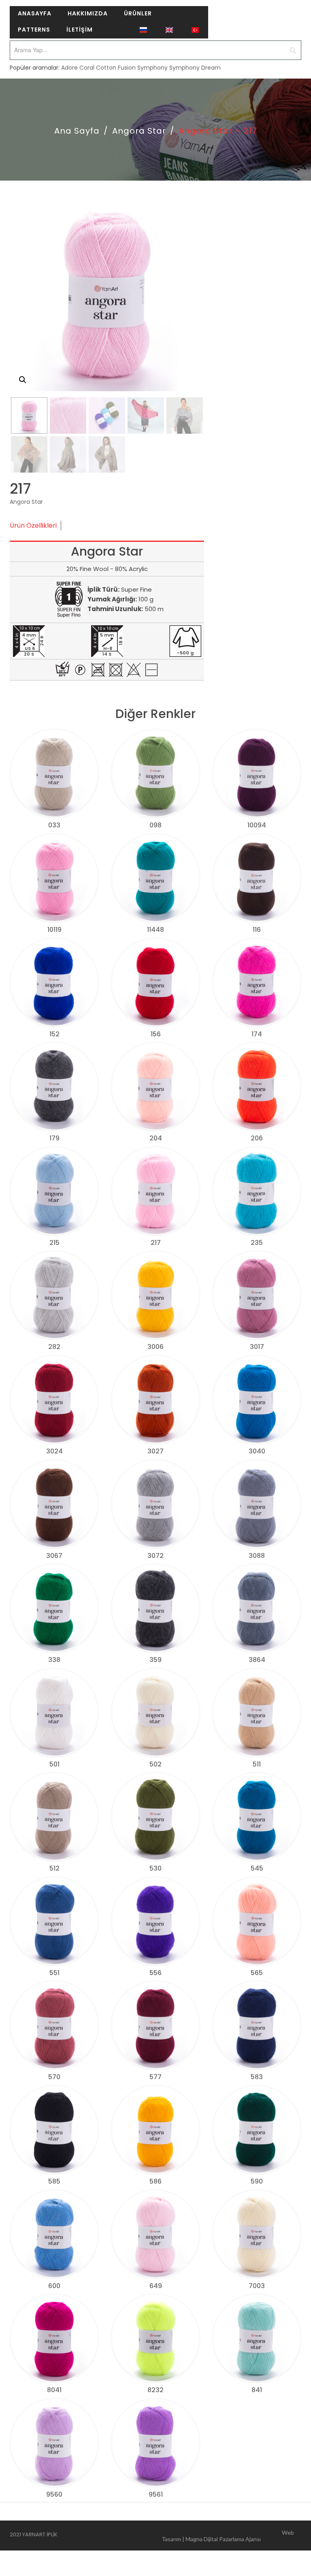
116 (257, 930)
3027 (155, 1451)
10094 (257, 825)
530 (155, 1868)
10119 (54, 930)
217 (156, 1243)
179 (54, 1138)
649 (156, 2286)
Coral (87, 68)
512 (54, 1868)
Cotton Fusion (116, 68)
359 (155, 1660)
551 (54, 1973)
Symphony (152, 68)
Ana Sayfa (77, 131)
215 (54, 1243)
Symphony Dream (195, 68)
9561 (156, 2494)
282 (54, 1347)
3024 (54, 1451)
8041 (54, 2390)
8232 (155, 2390)
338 (54, 1660)
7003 (257, 2286)
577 (155, 2077)
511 (257, 1764)
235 (257, 1243)
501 (54, 1764)
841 (257, 2390)
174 (257, 1034)
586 (155, 2181)
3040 (257, 1451)
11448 (155, 930)
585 (54, 2181)
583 (257, 2077)
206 (257, 1138)
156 (156, 1034)
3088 (257, 1556)
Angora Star (139, 131)
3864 (257, 1660)
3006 (155, 1347)
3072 (155, 1556)
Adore (69, 68)
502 (155, 1764)
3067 (54, 1556)
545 (257, 1868)
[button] (23, 380)
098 (155, 825)
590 (257, 2181)
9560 (54, 2494)
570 (54, 2077)
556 (155, 1973)
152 (54, 1034)
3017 (257, 1347)
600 (54, 2286)
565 (257, 1973)
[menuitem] (35, 14)
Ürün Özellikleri (33, 525)
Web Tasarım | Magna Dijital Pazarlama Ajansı (228, 2536)
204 (156, 1138)
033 (54, 825)
